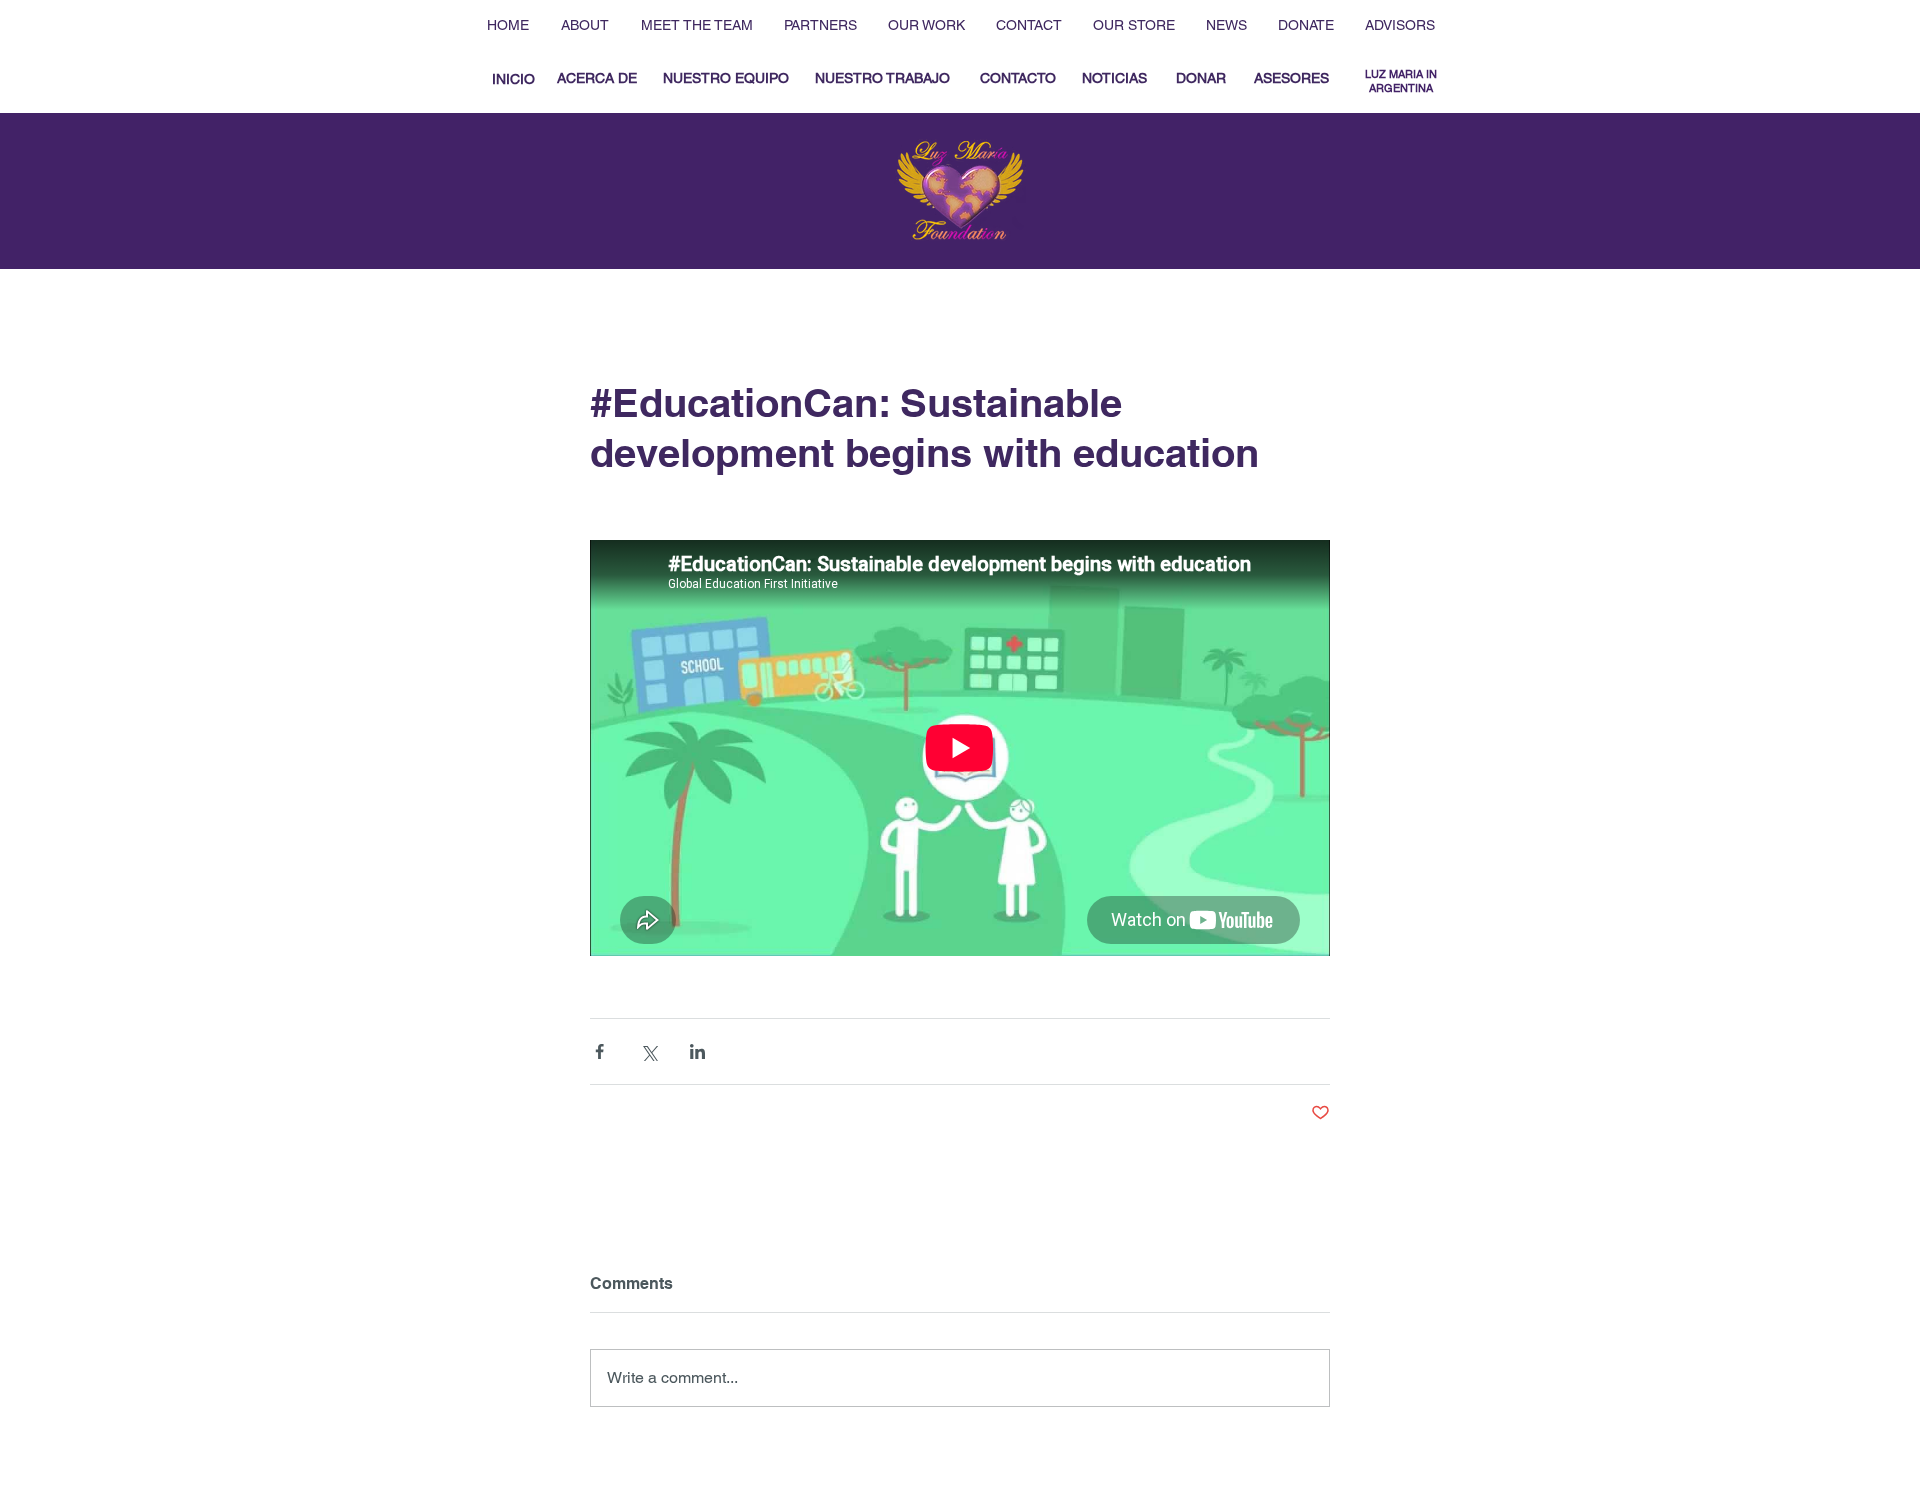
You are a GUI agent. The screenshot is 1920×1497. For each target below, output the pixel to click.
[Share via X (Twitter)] (648, 1051)
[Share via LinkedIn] (697, 1051)
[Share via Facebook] (599, 1051)
